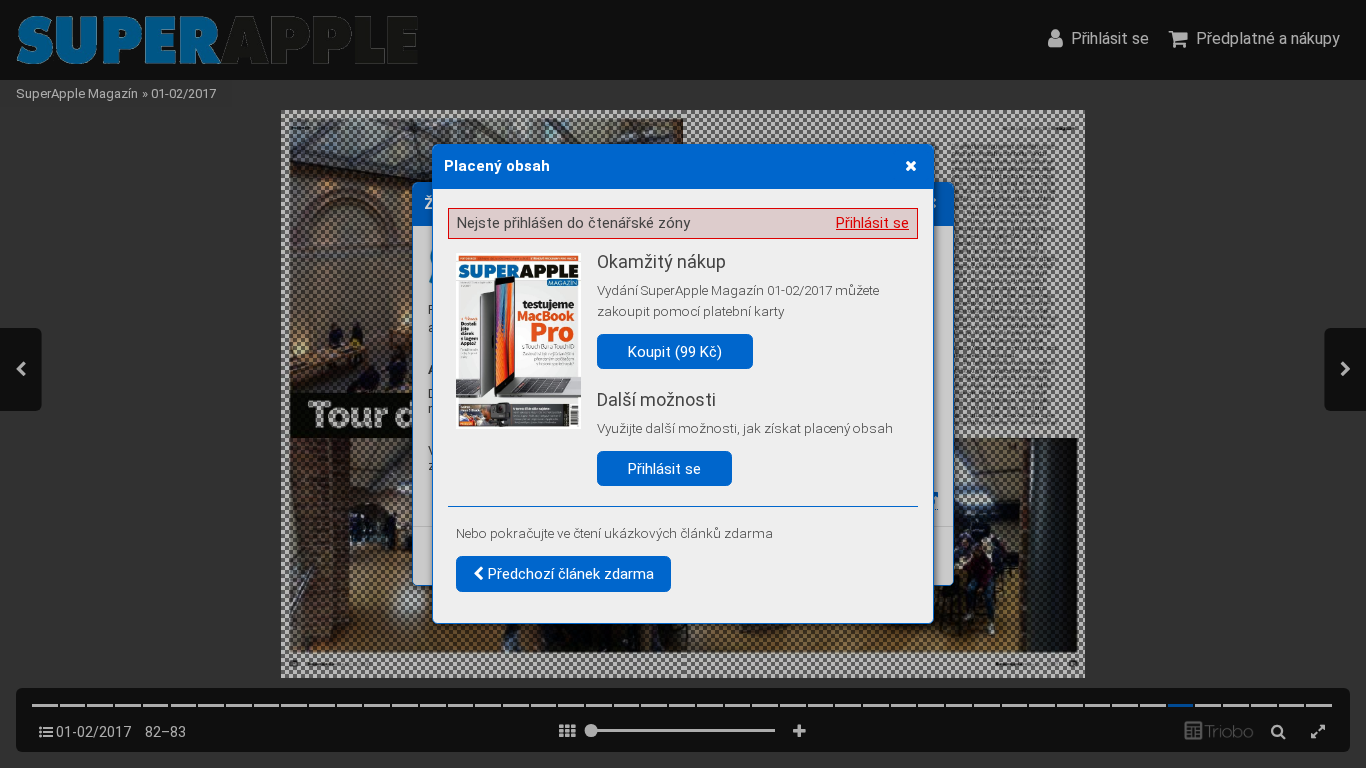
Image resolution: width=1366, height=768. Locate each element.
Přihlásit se (872, 223)
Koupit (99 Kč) (675, 352)
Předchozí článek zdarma (569, 574)
